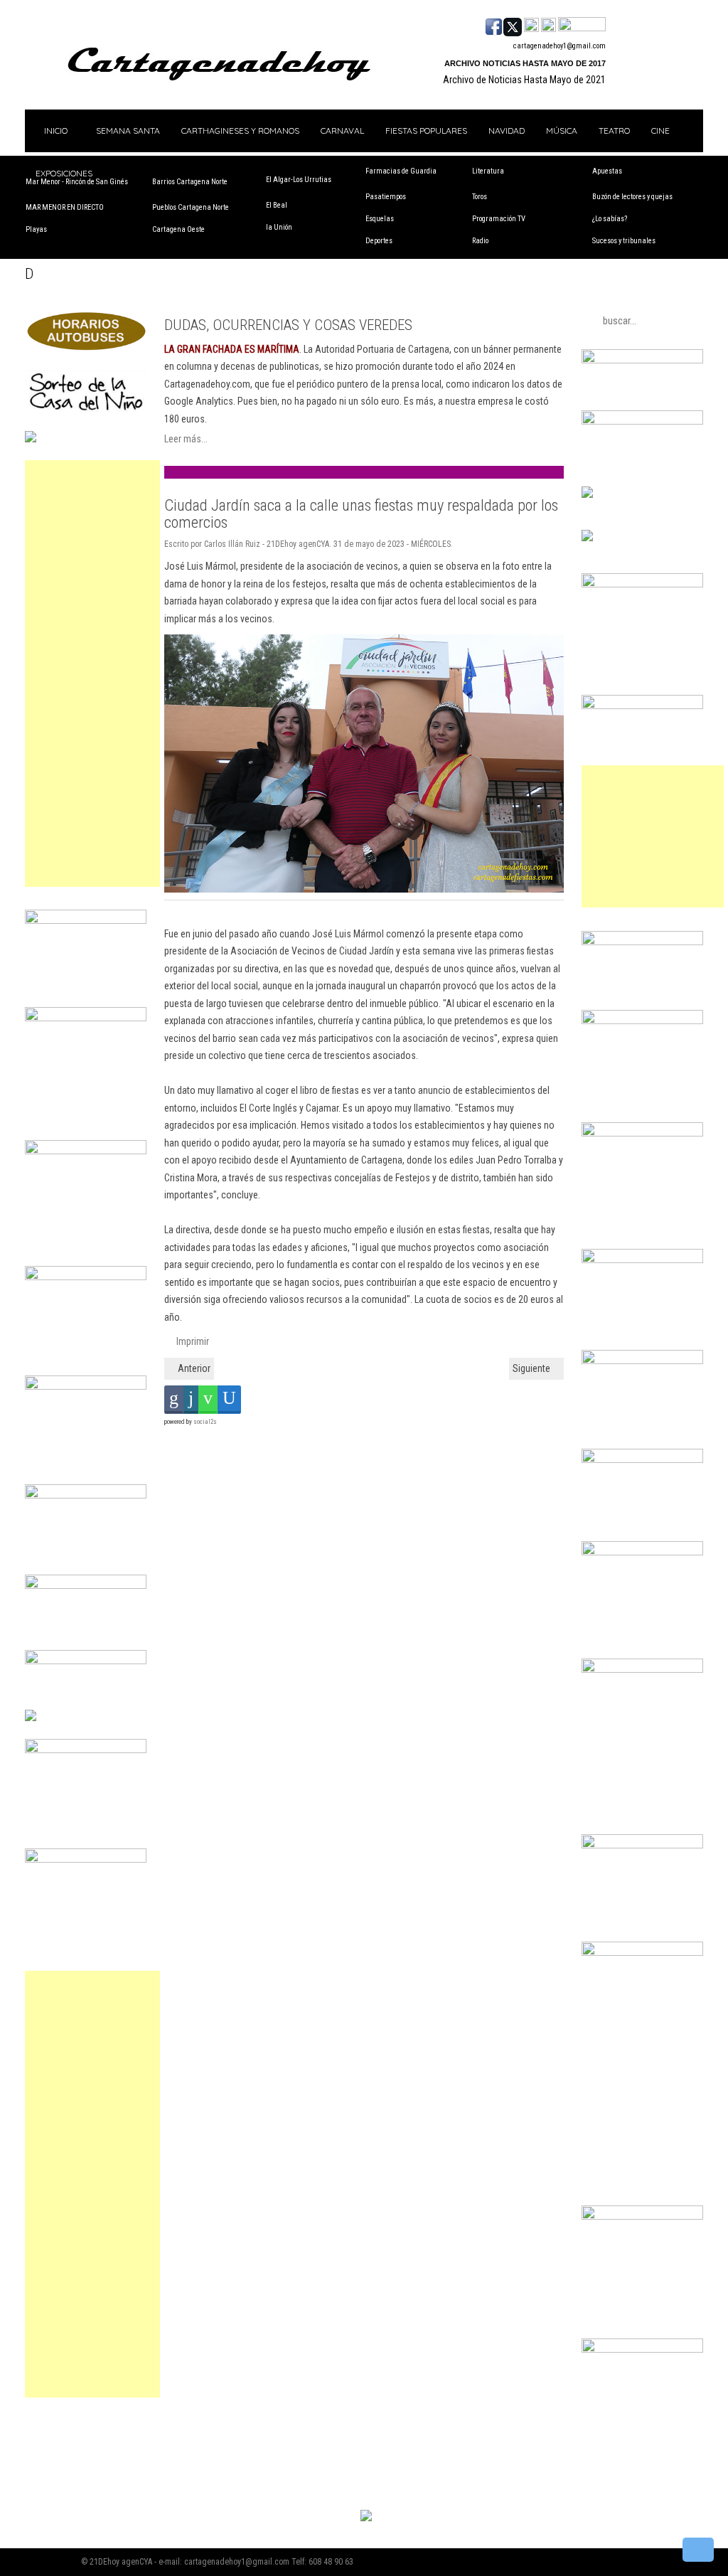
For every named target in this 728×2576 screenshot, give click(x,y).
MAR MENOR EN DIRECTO (65, 207)
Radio (480, 241)
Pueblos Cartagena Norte (191, 207)
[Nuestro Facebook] (494, 26)
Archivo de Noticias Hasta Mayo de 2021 (524, 80)
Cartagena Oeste (178, 229)
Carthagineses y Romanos (240, 131)
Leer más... (186, 439)
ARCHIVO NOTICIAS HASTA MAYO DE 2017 (525, 63)
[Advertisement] (92, 674)
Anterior (193, 1368)
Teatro (614, 131)
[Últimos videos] (531, 26)
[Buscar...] (582, 26)
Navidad (507, 131)
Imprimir (192, 1341)
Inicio (55, 131)
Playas (36, 229)
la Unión (279, 227)
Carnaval (342, 131)
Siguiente (532, 1368)
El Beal (277, 205)
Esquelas (380, 219)
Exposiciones (64, 173)
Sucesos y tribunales (624, 241)
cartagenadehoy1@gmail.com (560, 46)
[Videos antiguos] (548, 26)
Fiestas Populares (426, 131)
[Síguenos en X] (513, 26)
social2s (205, 1422)
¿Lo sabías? (610, 219)
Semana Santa (128, 131)
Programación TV (499, 219)
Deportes (379, 241)
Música (562, 131)
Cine (660, 131)
